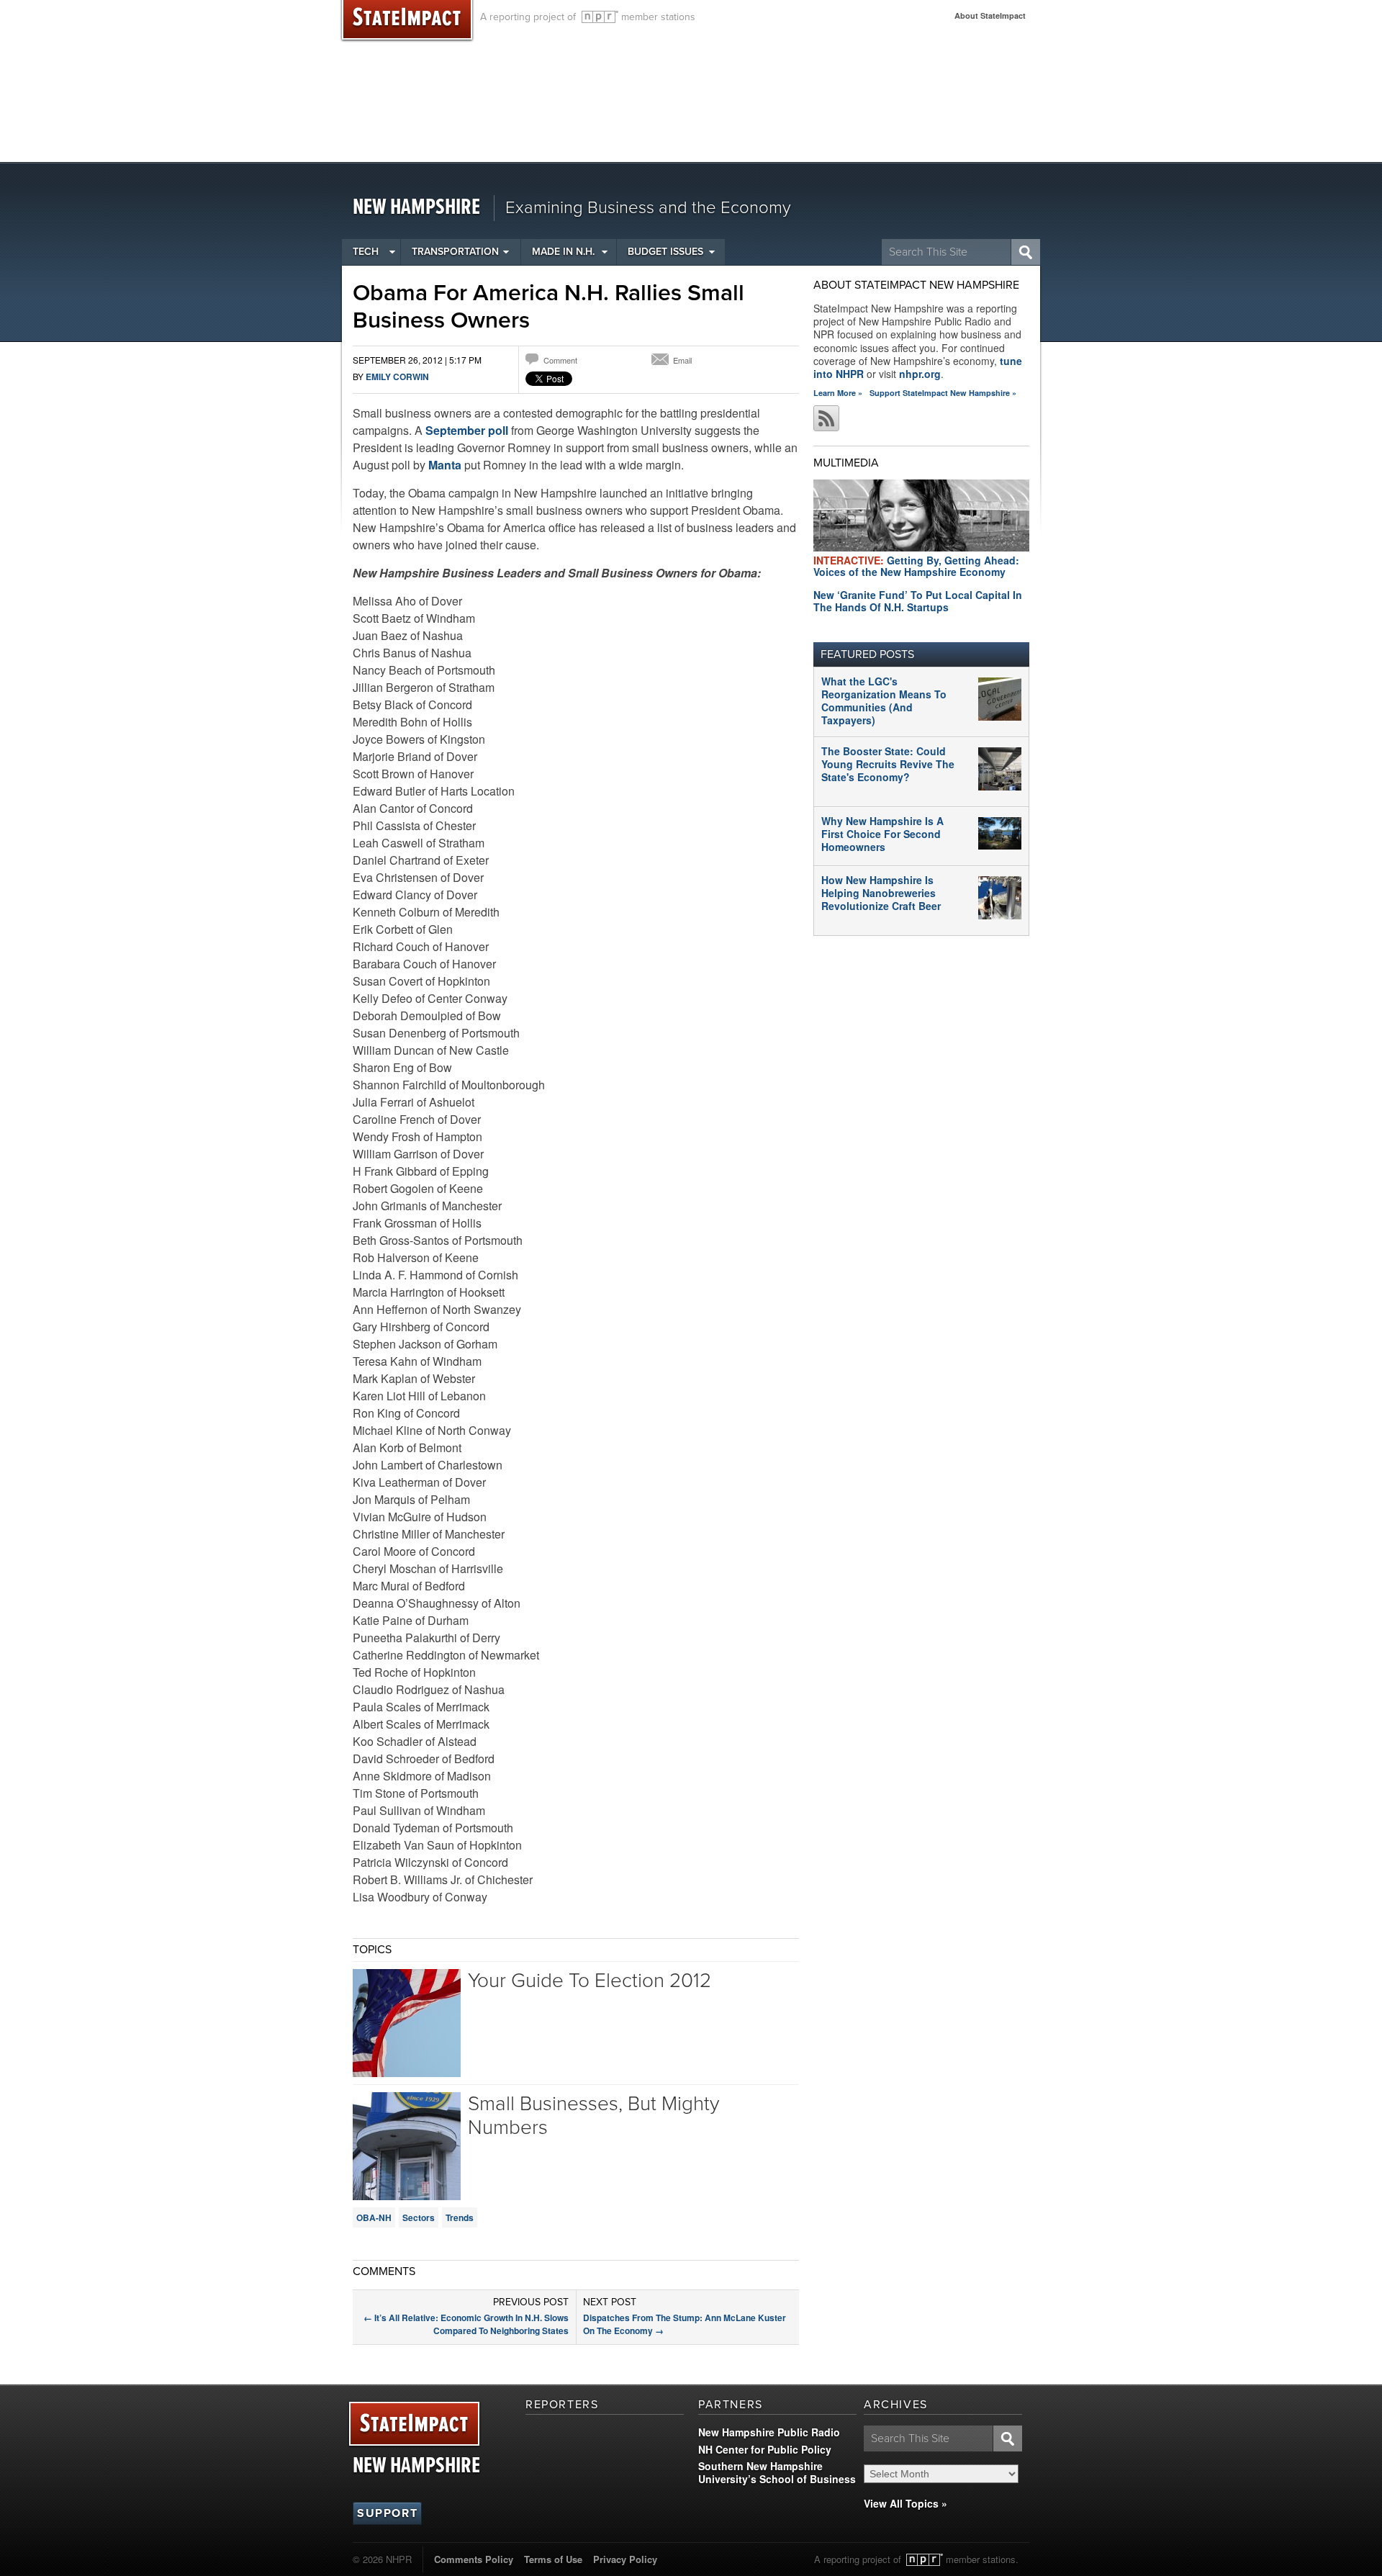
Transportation (455, 252)
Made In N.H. (563, 252)
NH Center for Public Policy (765, 2449)
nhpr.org (920, 374)
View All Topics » (905, 2503)
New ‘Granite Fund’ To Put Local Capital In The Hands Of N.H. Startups (918, 601)
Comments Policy (474, 2559)
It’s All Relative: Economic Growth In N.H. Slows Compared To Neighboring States (466, 2324)
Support (387, 2513)
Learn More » (838, 393)
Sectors (419, 2217)
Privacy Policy (625, 2559)
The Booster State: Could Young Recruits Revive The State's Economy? (888, 764)
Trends (460, 2217)
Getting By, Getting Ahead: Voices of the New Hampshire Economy (916, 566)
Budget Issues (665, 252)
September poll (467, 430)
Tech (366, 252)
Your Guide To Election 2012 (590, 1981)
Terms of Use (553, 2559)
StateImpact (414, 2424)
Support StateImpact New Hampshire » (943, 393)
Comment (560, 360)
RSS (826, 418)
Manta (445, 465)
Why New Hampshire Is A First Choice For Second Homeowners (882, 834)
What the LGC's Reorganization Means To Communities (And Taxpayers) (884, 701)
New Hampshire (416, 208)
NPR (600, 17)
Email (682, 360)
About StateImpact (990, 15)
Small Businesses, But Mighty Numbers (593, 2116)
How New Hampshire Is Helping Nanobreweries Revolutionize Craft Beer (881, 893)
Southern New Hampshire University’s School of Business (777, 2472)
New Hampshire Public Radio (769, 2432)
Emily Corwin (397, 377)
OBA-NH (374, 2217)
